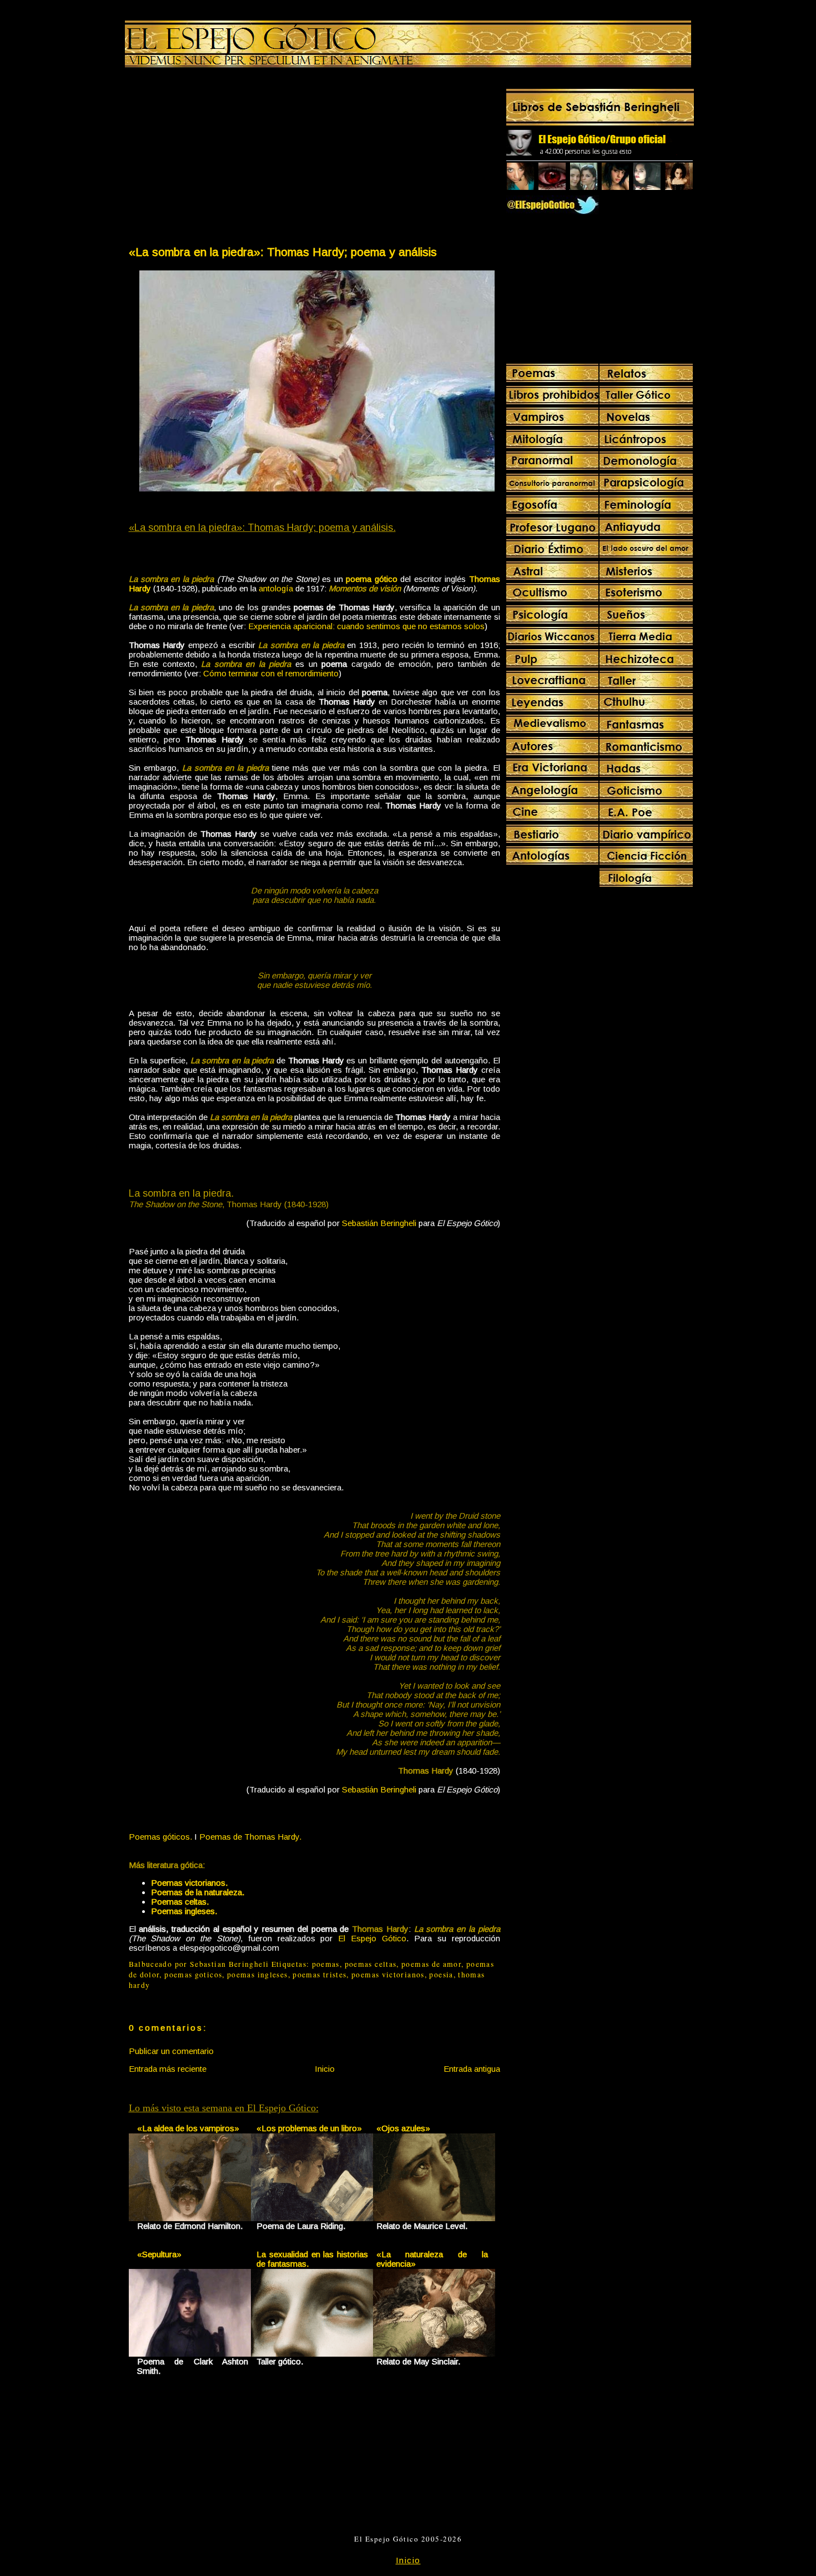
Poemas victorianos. (189, 1883)
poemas (326, 1964)
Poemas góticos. (160, 1837)
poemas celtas (371, 1964)
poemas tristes (319, 1975)
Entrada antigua (472, 2069)
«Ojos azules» (403, 2128)
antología (276, 588)
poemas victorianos (388, 1975)
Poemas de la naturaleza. (198, 1892)
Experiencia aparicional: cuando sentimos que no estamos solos (366, 626)
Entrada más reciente (168, 2069)
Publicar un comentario (171, 2051)
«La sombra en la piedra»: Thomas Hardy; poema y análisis (283, 252)
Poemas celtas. (180, 1902)
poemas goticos (193, 1975)
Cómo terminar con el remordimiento (271, 673)
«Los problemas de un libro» (309, 2128)
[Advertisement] (221, 159)
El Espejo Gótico (372, 1938)
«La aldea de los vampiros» (188, 2128)
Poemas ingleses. (184, 1911)
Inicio (325, 2069)
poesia (441, 1975)
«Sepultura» (159, 2254)
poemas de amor (431, 1964)
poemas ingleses (257, 1975)
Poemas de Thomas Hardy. (250, 1837)
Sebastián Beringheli (379, 1223)
